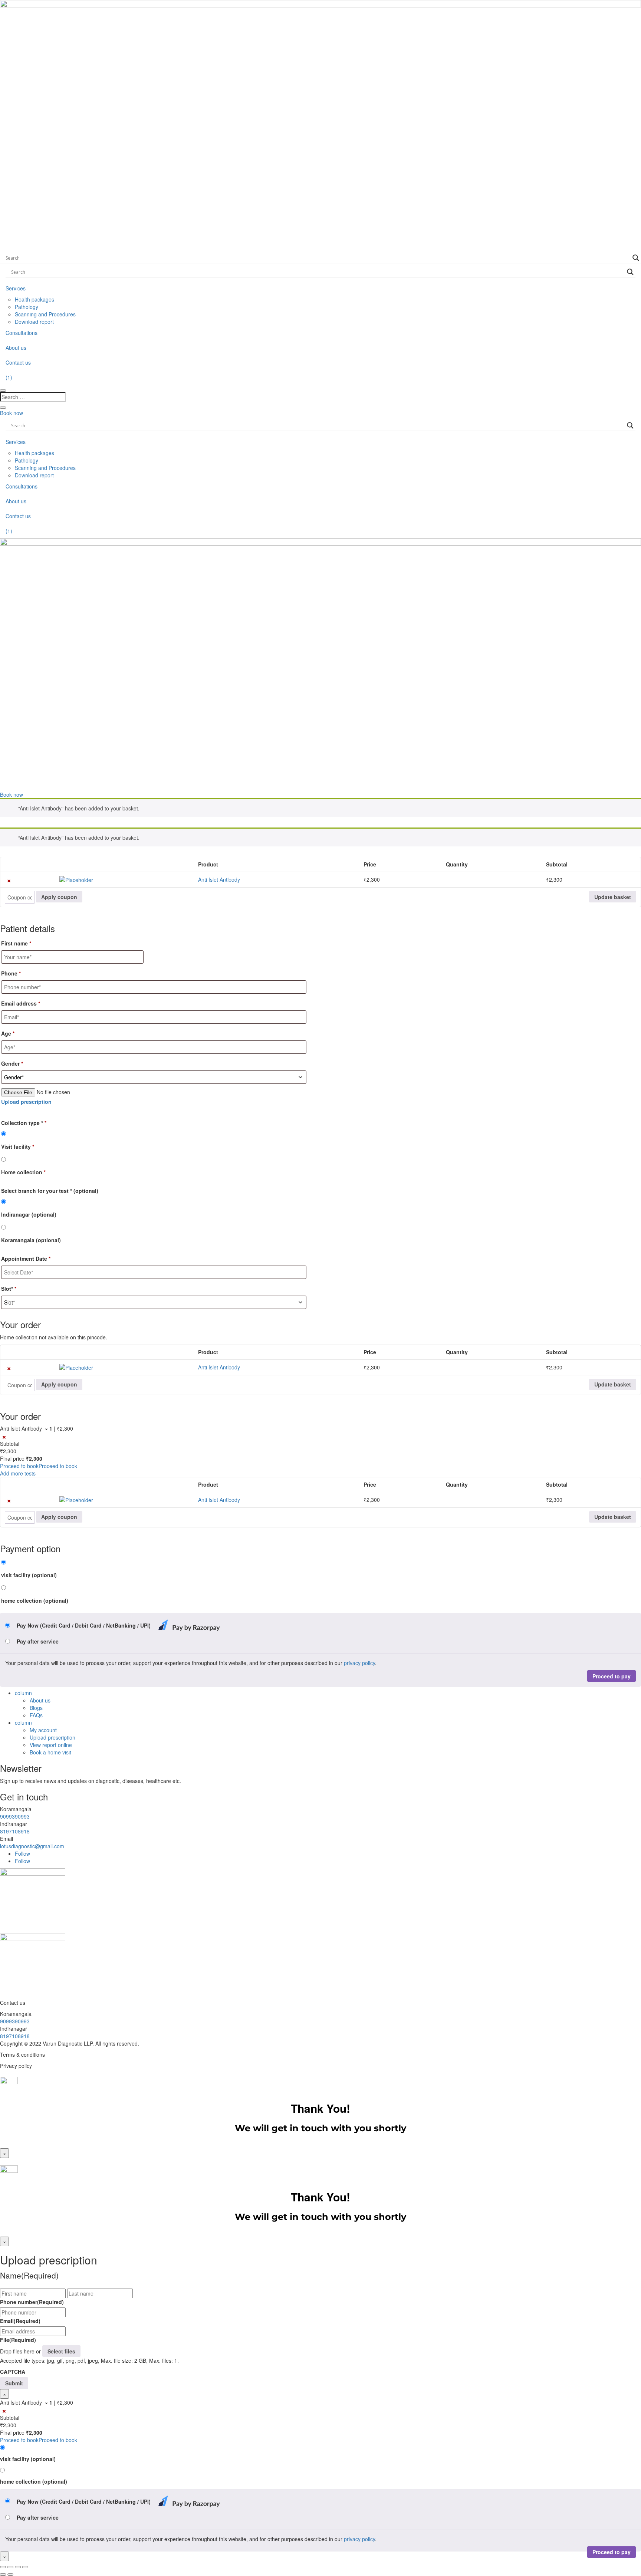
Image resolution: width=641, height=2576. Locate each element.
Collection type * (24, 1123)
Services (16, 288)
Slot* (9, 1289)
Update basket (613, 897)
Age (8, 1033)
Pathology (27, 307)
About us (16, 348)
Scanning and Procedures (45, 314)
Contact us (18, 362)
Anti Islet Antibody (219, 879)
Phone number (32, 2302)
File (18, 2340)
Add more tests (18, 1473)
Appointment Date (26, 1259)
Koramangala (31, 1240)
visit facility (29, 1575)
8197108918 (15, 1831)
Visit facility (18, 1146)
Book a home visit (50, 1752)
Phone (11, 973)
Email (20, 2321)
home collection (35, 1600)
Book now (11, 413)
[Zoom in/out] (3, 2567)
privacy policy (359, 1663)
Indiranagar (29, 1214)
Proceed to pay (612, 1676)
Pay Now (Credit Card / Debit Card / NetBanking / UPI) (84, 1625)
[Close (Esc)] (25, 2567)
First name (16, 943)
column (23, 1693)
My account (43, 1730)
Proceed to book (19, 1466)
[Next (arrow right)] (10, 2575)
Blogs (36, 1708)
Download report (34, 322)
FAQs (36, 1715)
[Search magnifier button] (636, 258)
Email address (21, 1003)
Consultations (22, 333)
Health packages (34, 299)
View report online (51, 1745)
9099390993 (15, 1816)
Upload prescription (52, 1737)
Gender (12, 1063)
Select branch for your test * (50, 1191)
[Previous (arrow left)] (3, 2575)
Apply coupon (59, 897)
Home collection (23, 1172)
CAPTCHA (13, 2372)
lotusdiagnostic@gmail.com (32, 1846)
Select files (61, 2351)
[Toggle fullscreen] (10, 2567)
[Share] (18, 2567)
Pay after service (38, 1641)
